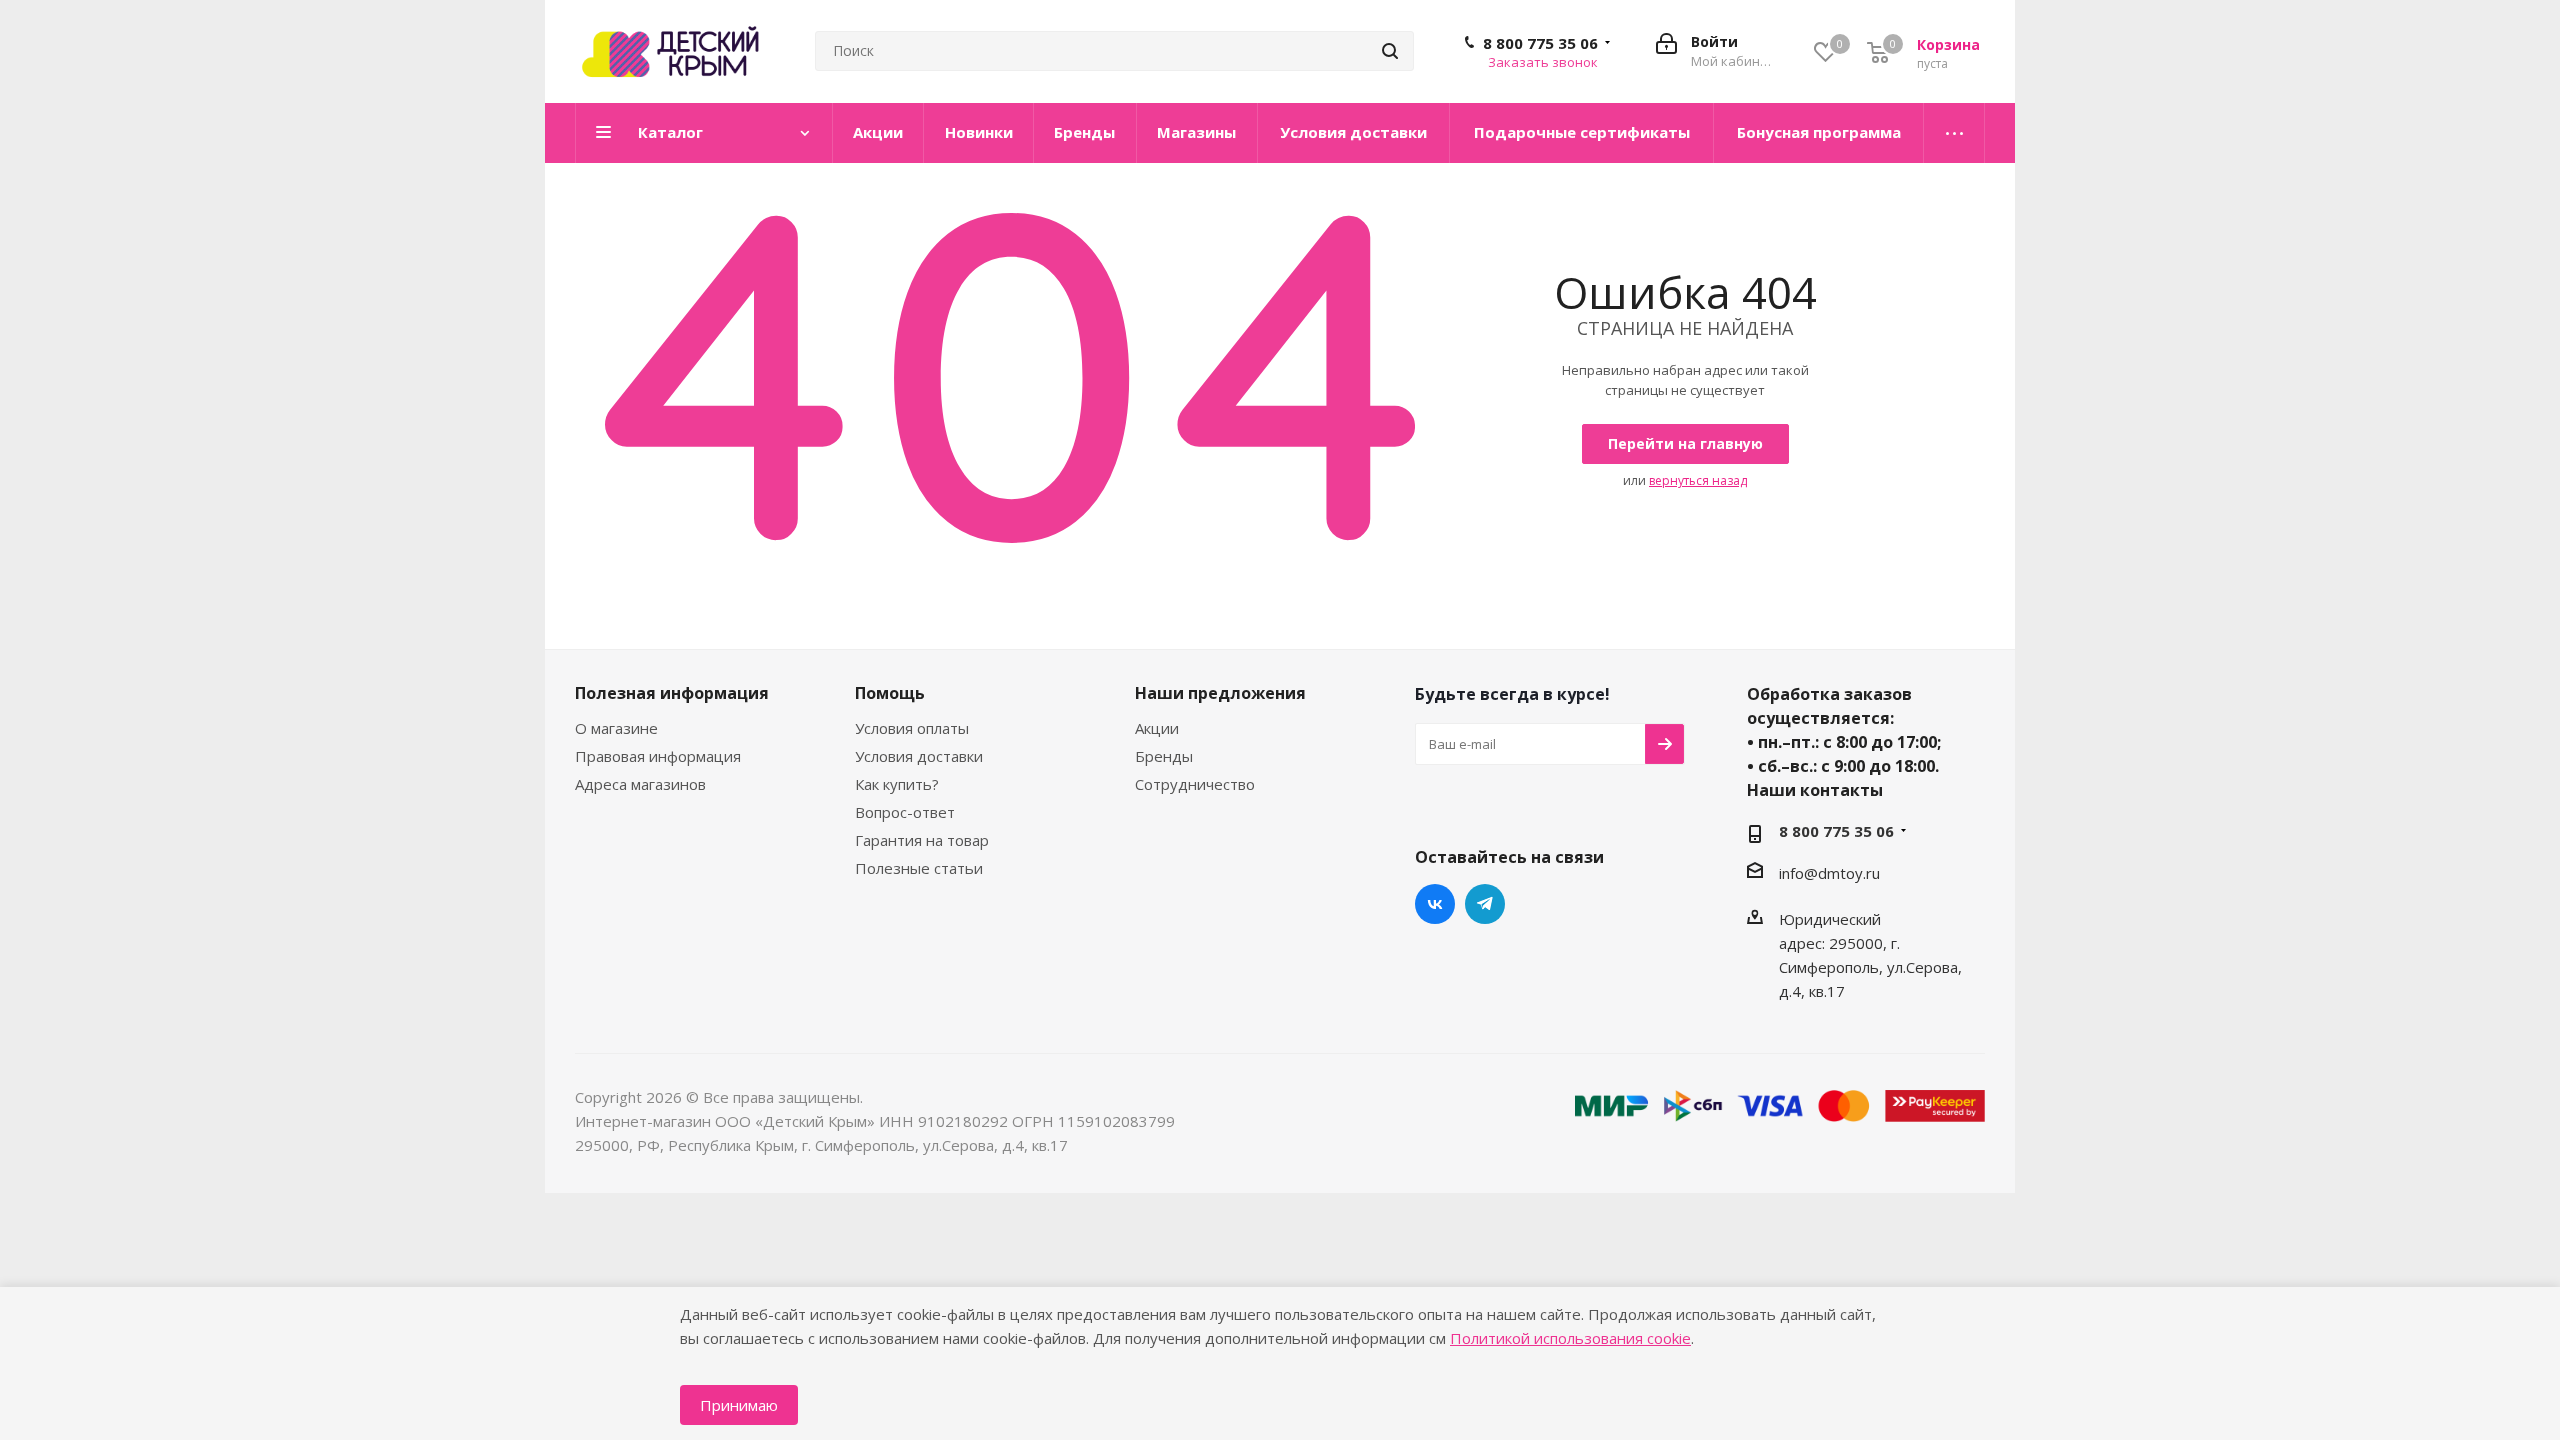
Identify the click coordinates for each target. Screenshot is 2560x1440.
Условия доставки (919, 756)
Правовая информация (658, 756)
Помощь (890, 693)
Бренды (1164, 756)
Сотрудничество (1195, 784)
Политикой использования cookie (1570, 1338)
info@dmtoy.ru (1829, 873)
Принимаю (739, 1405)
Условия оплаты (912, 728)
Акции (1157, 728)
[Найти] (1390, 51)
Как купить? (897, 784)
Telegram (1485, 904)
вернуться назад (1698, 480)
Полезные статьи (919, 868)
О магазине (616, 728)
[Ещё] (1954, 133)
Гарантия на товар (922, 840)
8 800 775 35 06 (1540, 43)
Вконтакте (1435, 904)
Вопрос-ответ (905, 812)
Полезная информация (672, 693)
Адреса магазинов (640, 784)
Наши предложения (1220, 693)
